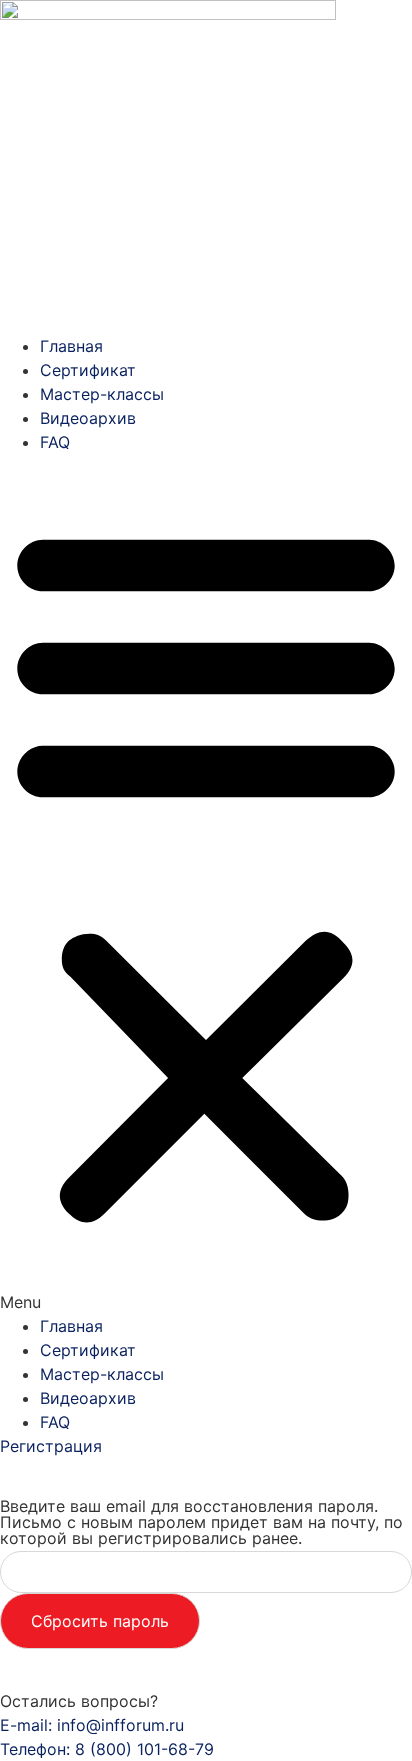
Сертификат (88, 370)
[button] (206, 884)
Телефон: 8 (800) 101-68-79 (107, 1749)
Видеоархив (88, 418)
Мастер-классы (102, 394)
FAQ (55, 442)
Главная (71, 346)
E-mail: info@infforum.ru (92, 1725)
